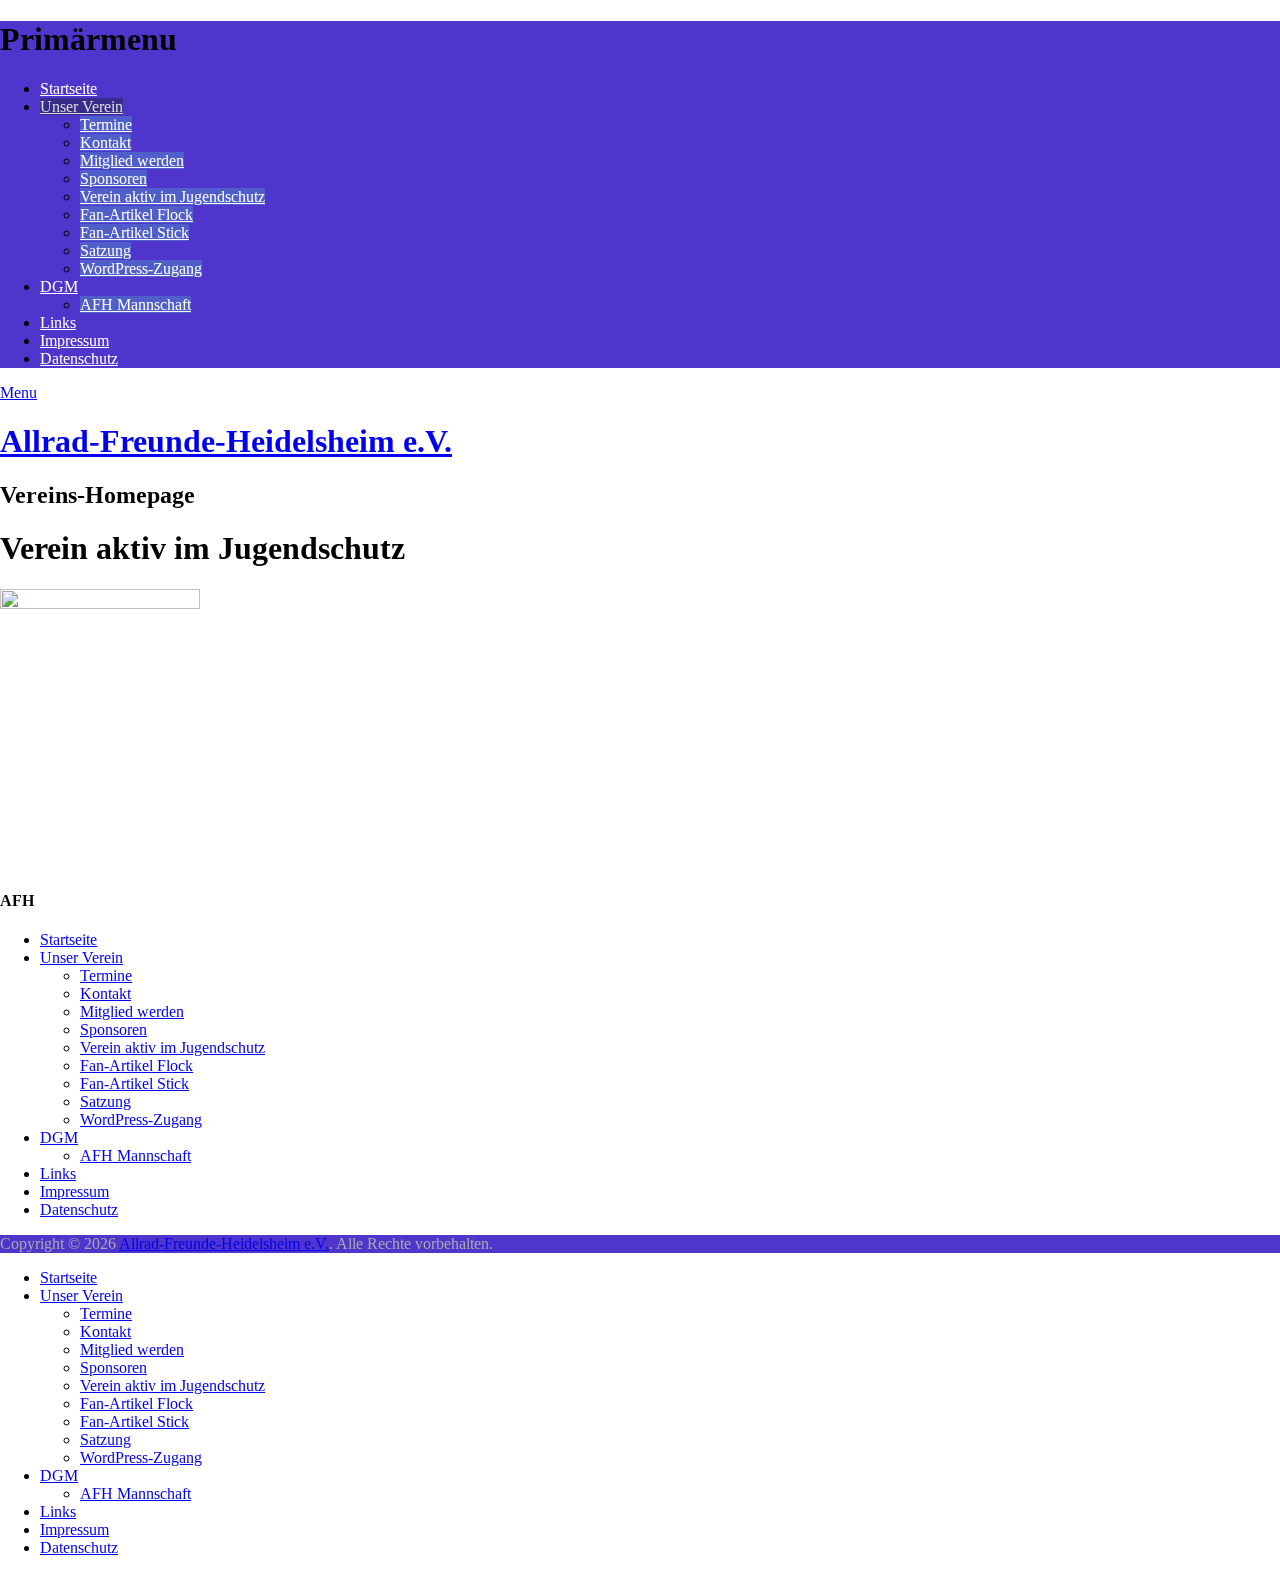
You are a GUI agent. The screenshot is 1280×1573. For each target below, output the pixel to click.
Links (58, 322)
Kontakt (105, 142)
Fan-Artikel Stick (134, 232)
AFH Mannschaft (135, 304)
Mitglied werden (132, 160)
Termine (106, 124)
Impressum (74, 340)
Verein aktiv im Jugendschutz (172, 196)
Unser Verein (81, 106)
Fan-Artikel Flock (136, 214)
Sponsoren (113, 178)
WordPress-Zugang (141, 268)
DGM (59, 286)
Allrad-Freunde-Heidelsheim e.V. (226, 441)
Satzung (105, 250)
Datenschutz (79, 358)
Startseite (68, 88)
